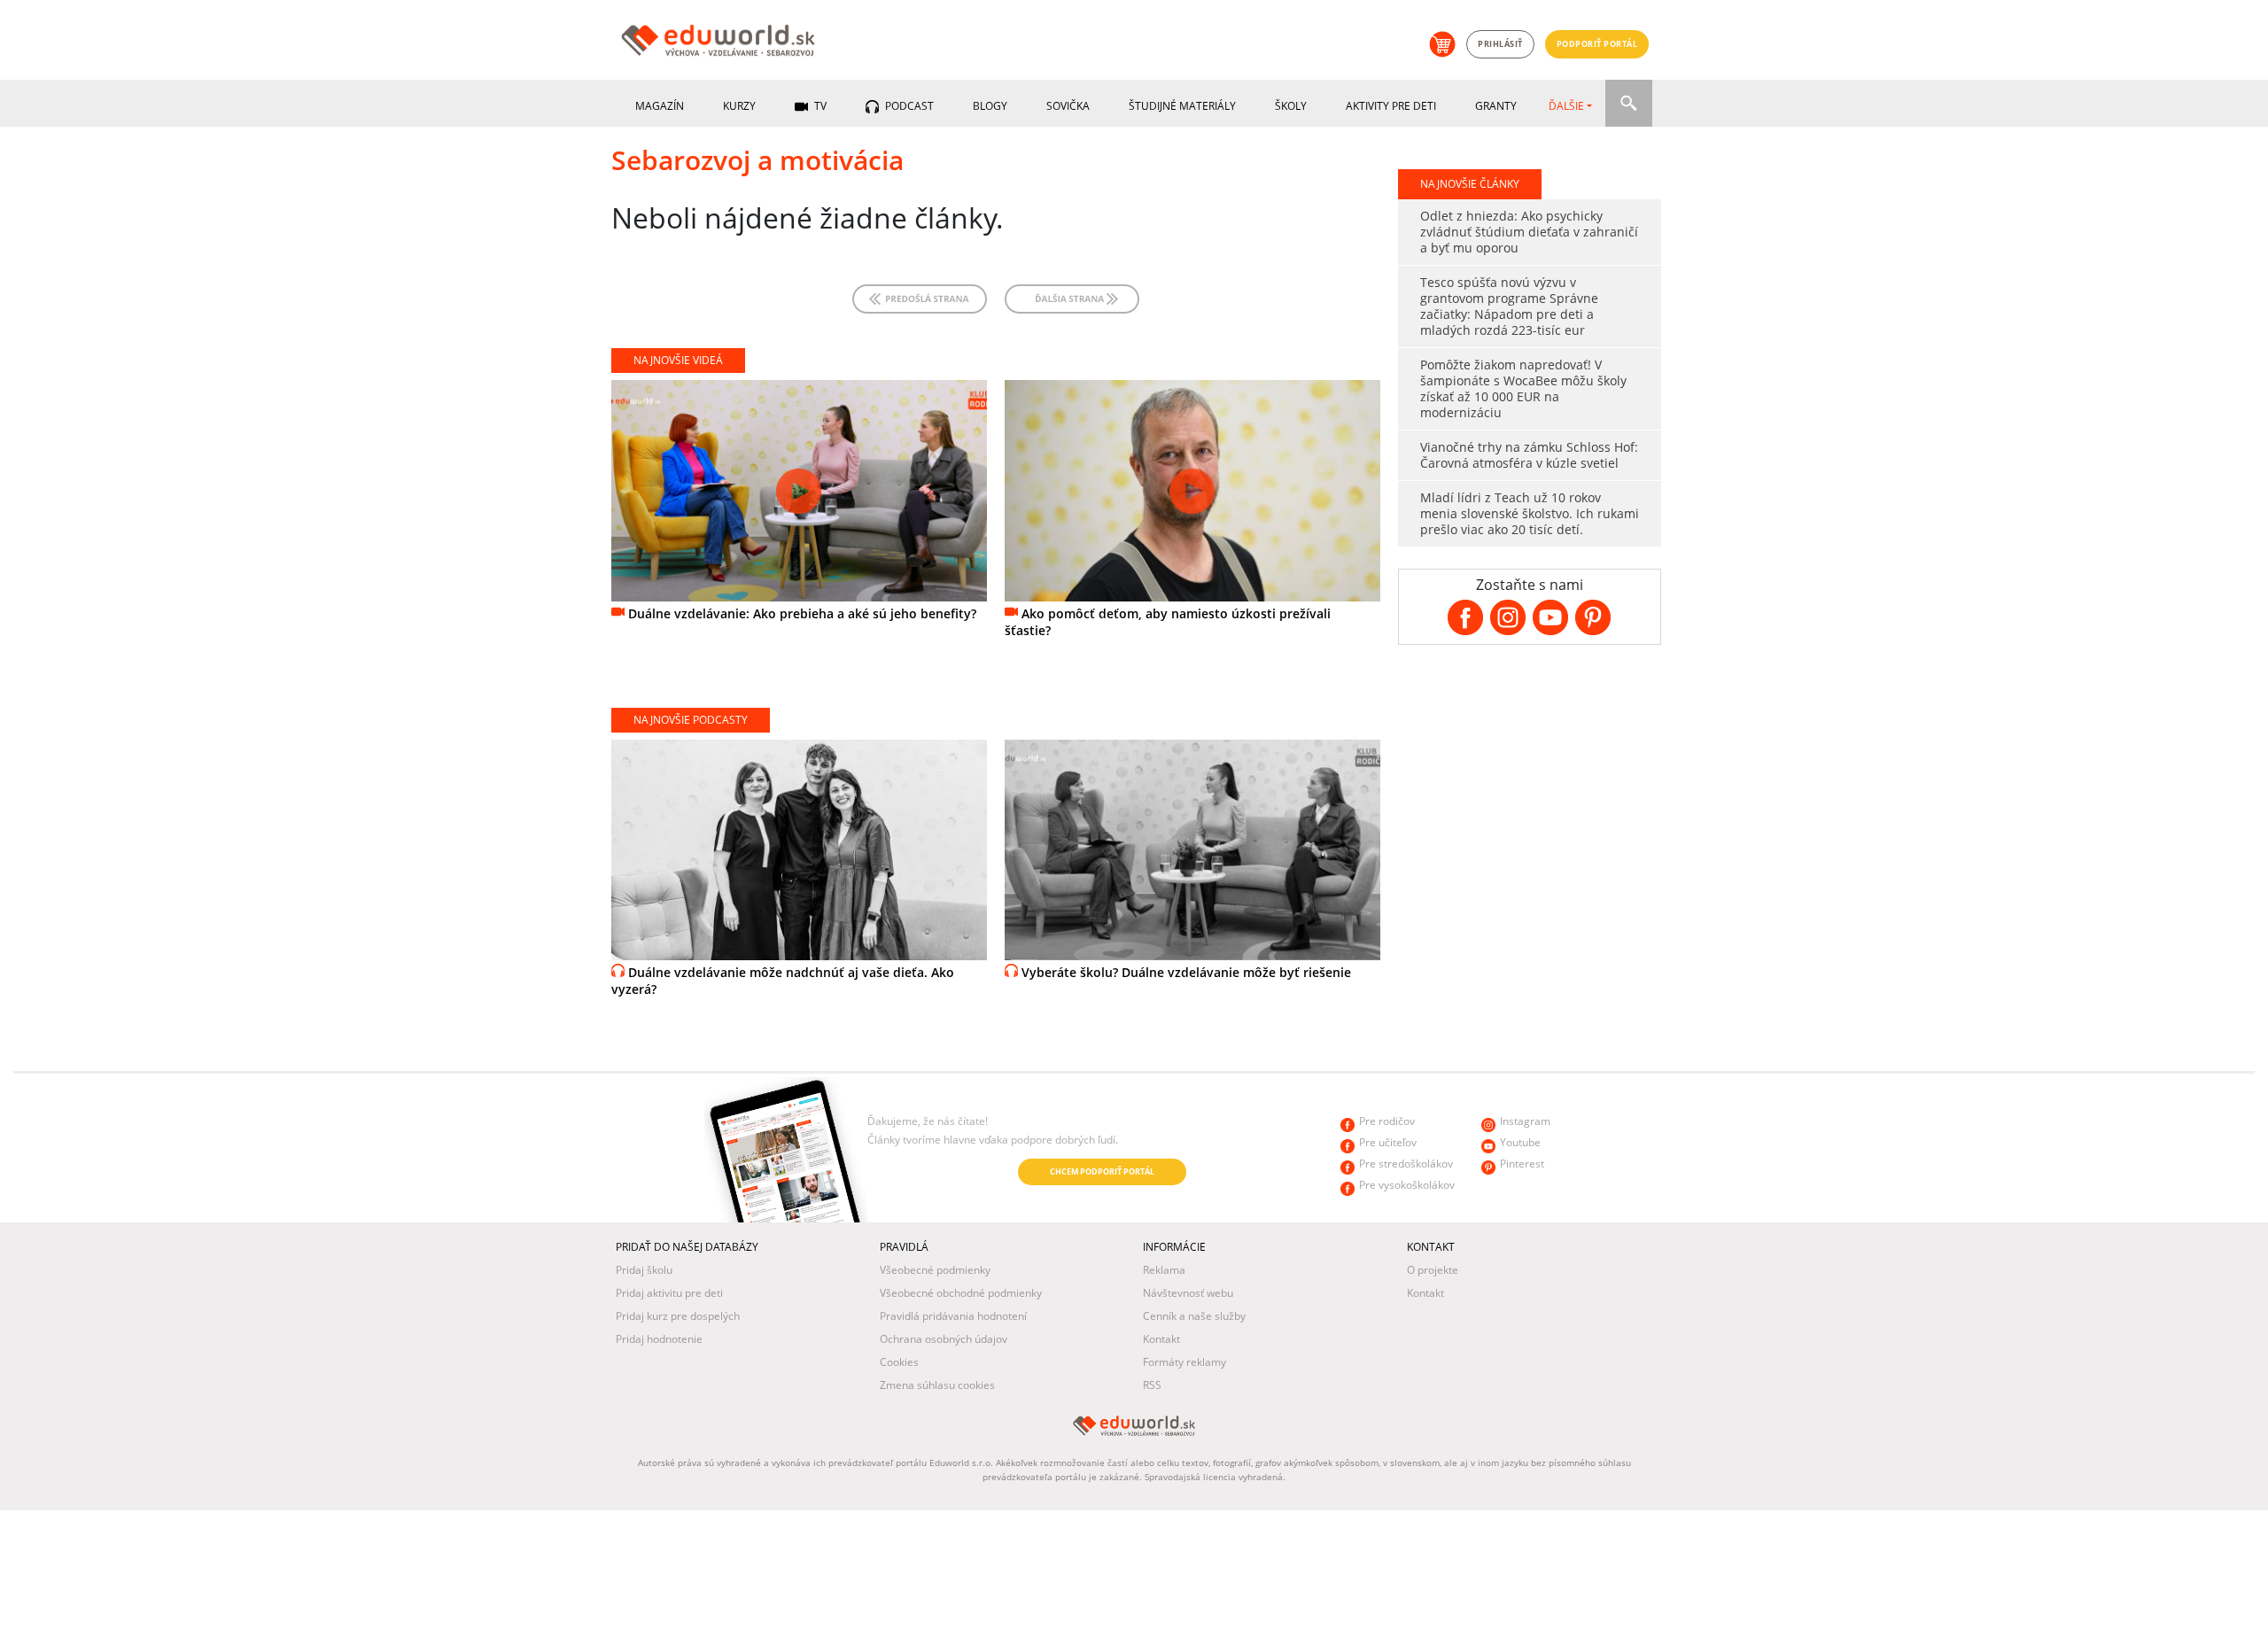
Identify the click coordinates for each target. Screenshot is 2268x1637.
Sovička (1068, 106)
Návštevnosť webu (1188, 1293)
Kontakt (1161, 1339)
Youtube (1520, 1142)
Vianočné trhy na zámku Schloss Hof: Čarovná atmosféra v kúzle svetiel (1529, 455)
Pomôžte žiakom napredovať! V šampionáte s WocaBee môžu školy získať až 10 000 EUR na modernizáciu (1523, 388)
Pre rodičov (1387, 1121)
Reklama (1164, 1270)
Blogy (990, 106)
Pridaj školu (644, 1270)
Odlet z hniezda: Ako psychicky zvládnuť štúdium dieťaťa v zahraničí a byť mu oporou (1529, 232)
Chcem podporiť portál (1102, 1172)
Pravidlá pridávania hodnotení (953, 1316)
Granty (1496, 106)
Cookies (899, 1362)
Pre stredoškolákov (1406, 1164)
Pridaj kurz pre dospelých (678, 1316)
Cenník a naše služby (1194, 1316)
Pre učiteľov (1388, 1142)
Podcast (908, 106)
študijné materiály (1182, 106)
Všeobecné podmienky (935, 1270)
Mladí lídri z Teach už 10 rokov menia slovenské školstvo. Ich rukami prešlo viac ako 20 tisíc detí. (1530, 513)
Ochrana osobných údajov (944, 1339)
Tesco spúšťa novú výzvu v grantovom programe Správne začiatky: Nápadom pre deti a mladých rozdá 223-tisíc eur (1509, 306)
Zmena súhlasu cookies (937, 1385)
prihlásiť (1500, 44)
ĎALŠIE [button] (1566, 106)
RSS (1152, 1385)
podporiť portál (1597, 44)
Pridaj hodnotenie (659, 1339)
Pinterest (1522, 1164)
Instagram (1525, 1121)
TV (819, 106)
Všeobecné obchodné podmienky (961, 1293)
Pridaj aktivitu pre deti (669, 1293)
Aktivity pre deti (1391, 106)
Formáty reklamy (1184, 1362)
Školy (1291, 106)
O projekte (1433, 1270)
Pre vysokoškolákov (1407, 1185)
